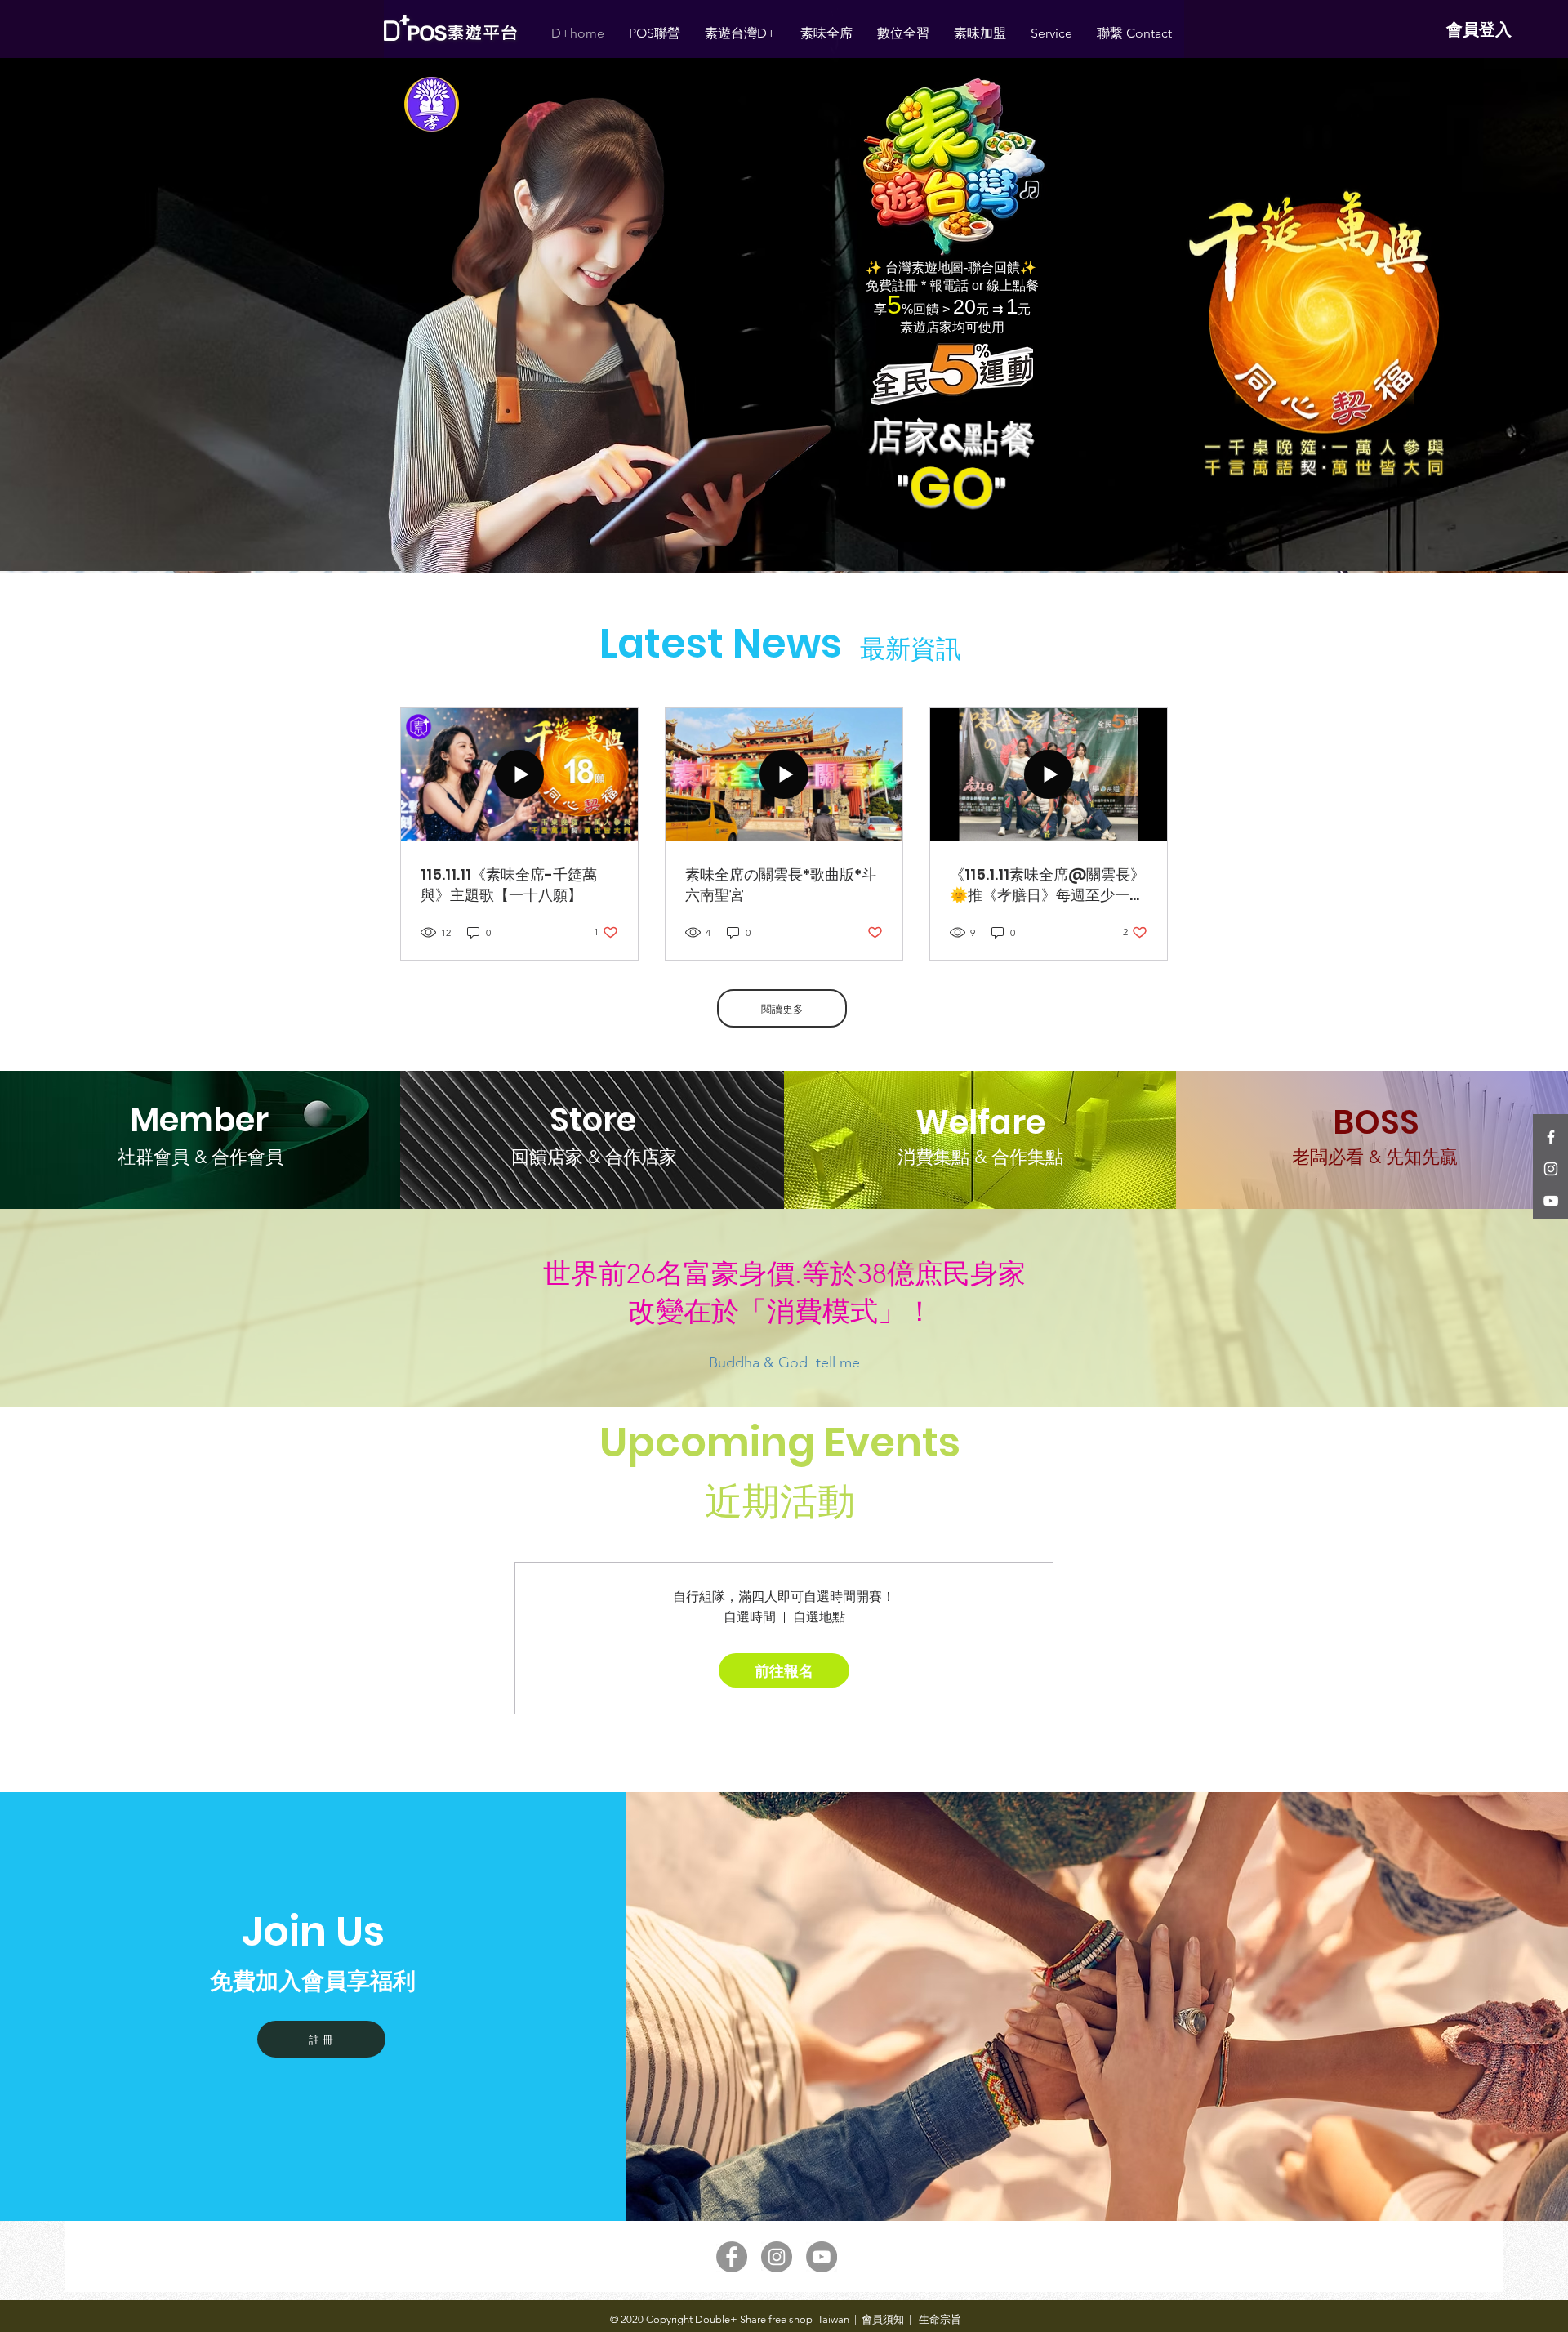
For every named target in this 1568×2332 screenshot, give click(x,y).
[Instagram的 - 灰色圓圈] (777, 2257)
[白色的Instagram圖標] (1551, 1169)
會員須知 (883, 2319)
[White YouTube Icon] (1551, 1201)
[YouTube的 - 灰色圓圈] (822, 2257)
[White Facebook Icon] (1551, 1137)
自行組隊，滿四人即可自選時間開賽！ (784, 1596)
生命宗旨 (939, 2319)
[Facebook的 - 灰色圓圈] (732, 2257)
